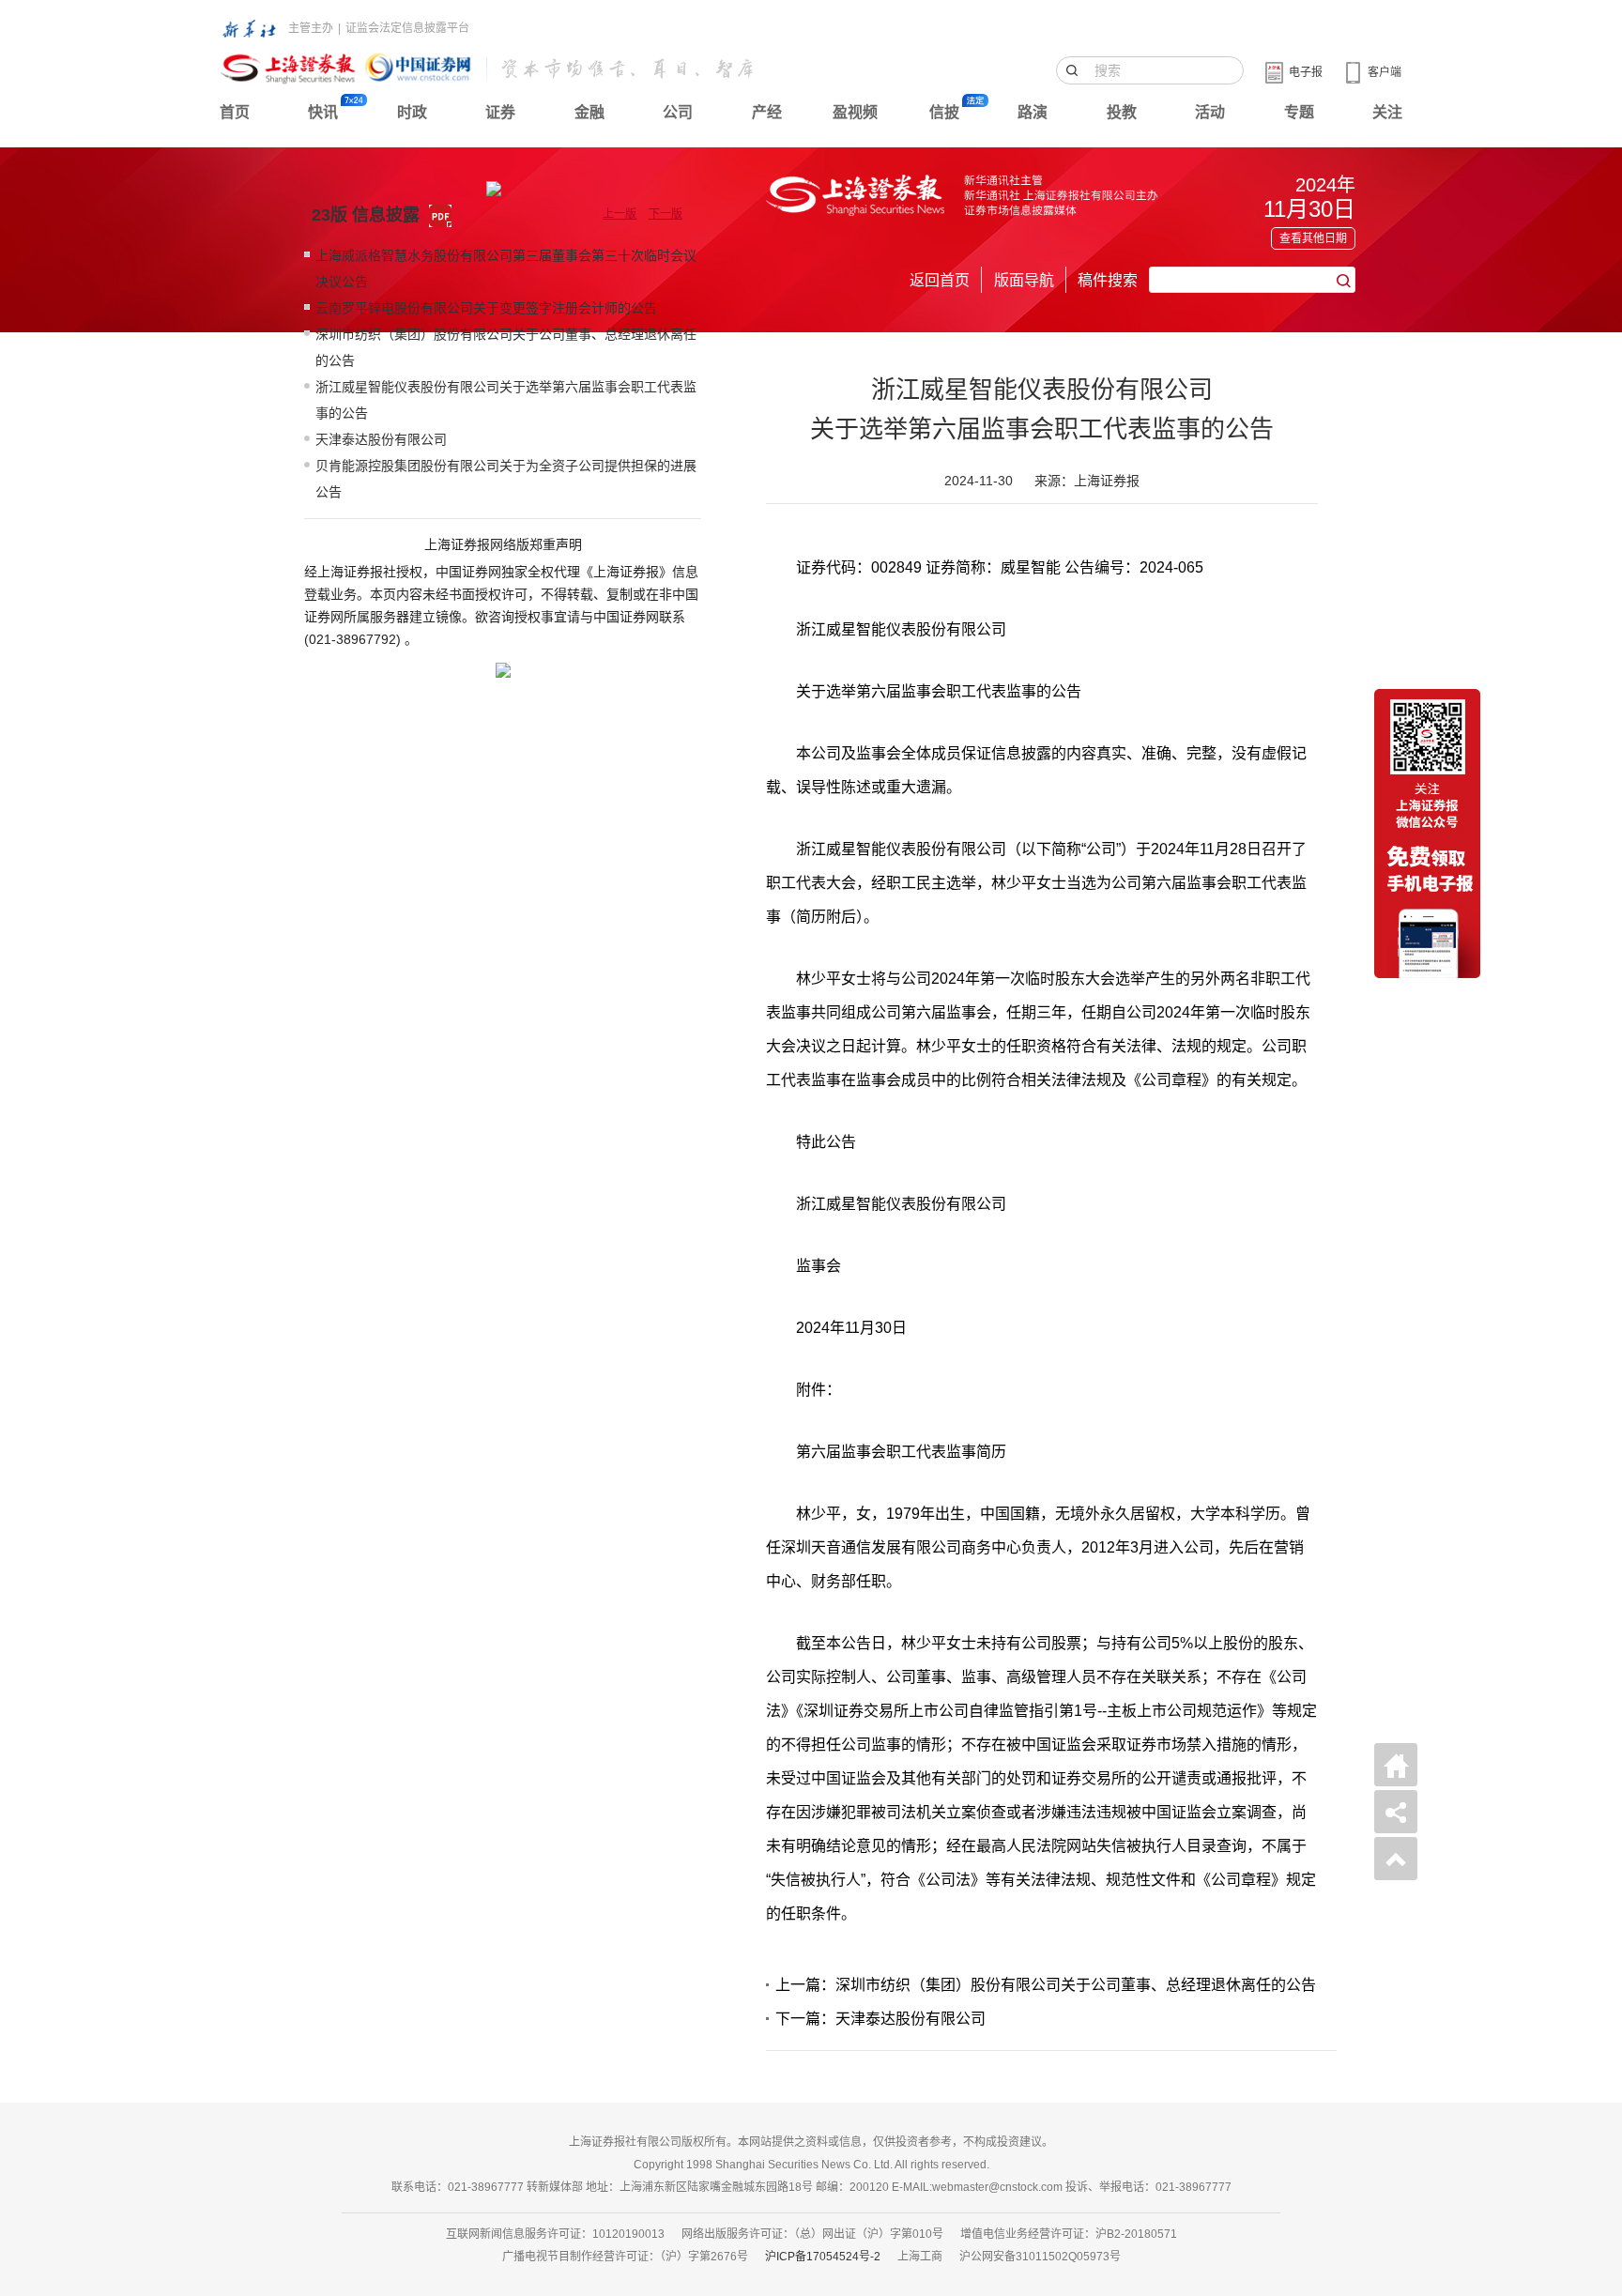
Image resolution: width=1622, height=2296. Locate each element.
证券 (500, 112)
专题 (1299, 112)
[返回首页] (1396, 1765)
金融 (589, 112)
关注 (1387, 112)
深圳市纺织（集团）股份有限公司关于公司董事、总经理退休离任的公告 (506, 347)
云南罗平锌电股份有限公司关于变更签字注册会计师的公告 (486, 308)
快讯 (323, 112)
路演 (1033, 112)
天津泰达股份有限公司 (381, 439)
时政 (412, 112)
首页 (235, 112)
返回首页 (940, 280)
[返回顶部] (1396, 1859)
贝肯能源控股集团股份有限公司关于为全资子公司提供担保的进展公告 (506, 479)
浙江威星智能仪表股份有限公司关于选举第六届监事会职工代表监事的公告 (506, 400)
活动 (1210, 112)
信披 (944, 112)
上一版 (620, 214)
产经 (767, 112)
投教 (1122, 112)
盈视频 (855, 112)
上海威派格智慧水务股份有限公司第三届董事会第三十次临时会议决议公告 (506, 268)
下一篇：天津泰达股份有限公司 (880, 2019)
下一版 (666, 214)
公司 (678, 112)
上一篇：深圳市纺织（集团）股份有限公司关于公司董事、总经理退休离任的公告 (1046, 1985)
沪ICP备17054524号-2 (823, 2257)
